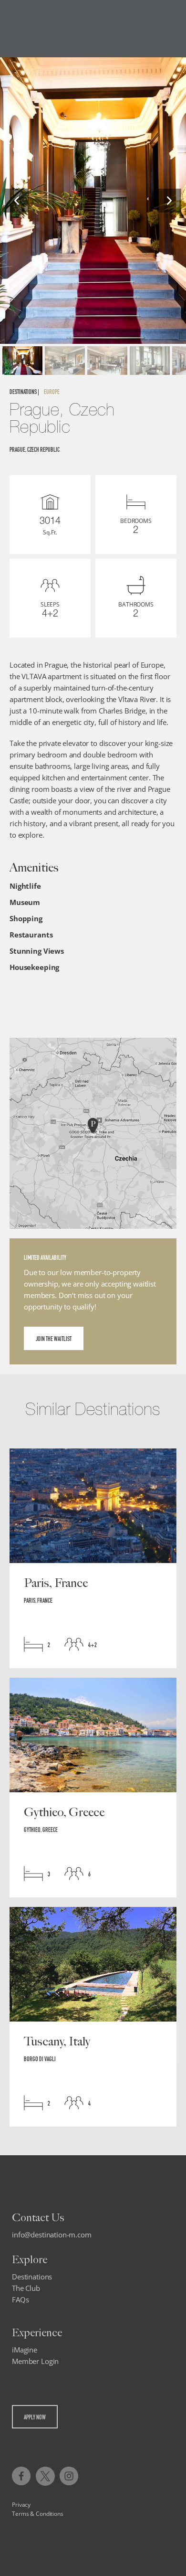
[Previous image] (17, 201)
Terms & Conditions (38, 2514)
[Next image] (169, 201)
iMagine (25, 2350)
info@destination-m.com (52, 2235)
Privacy (21, 2505)
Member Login (35, 2361)
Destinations (32, 2277)
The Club (26, 2288)
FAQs (20, 2299)
